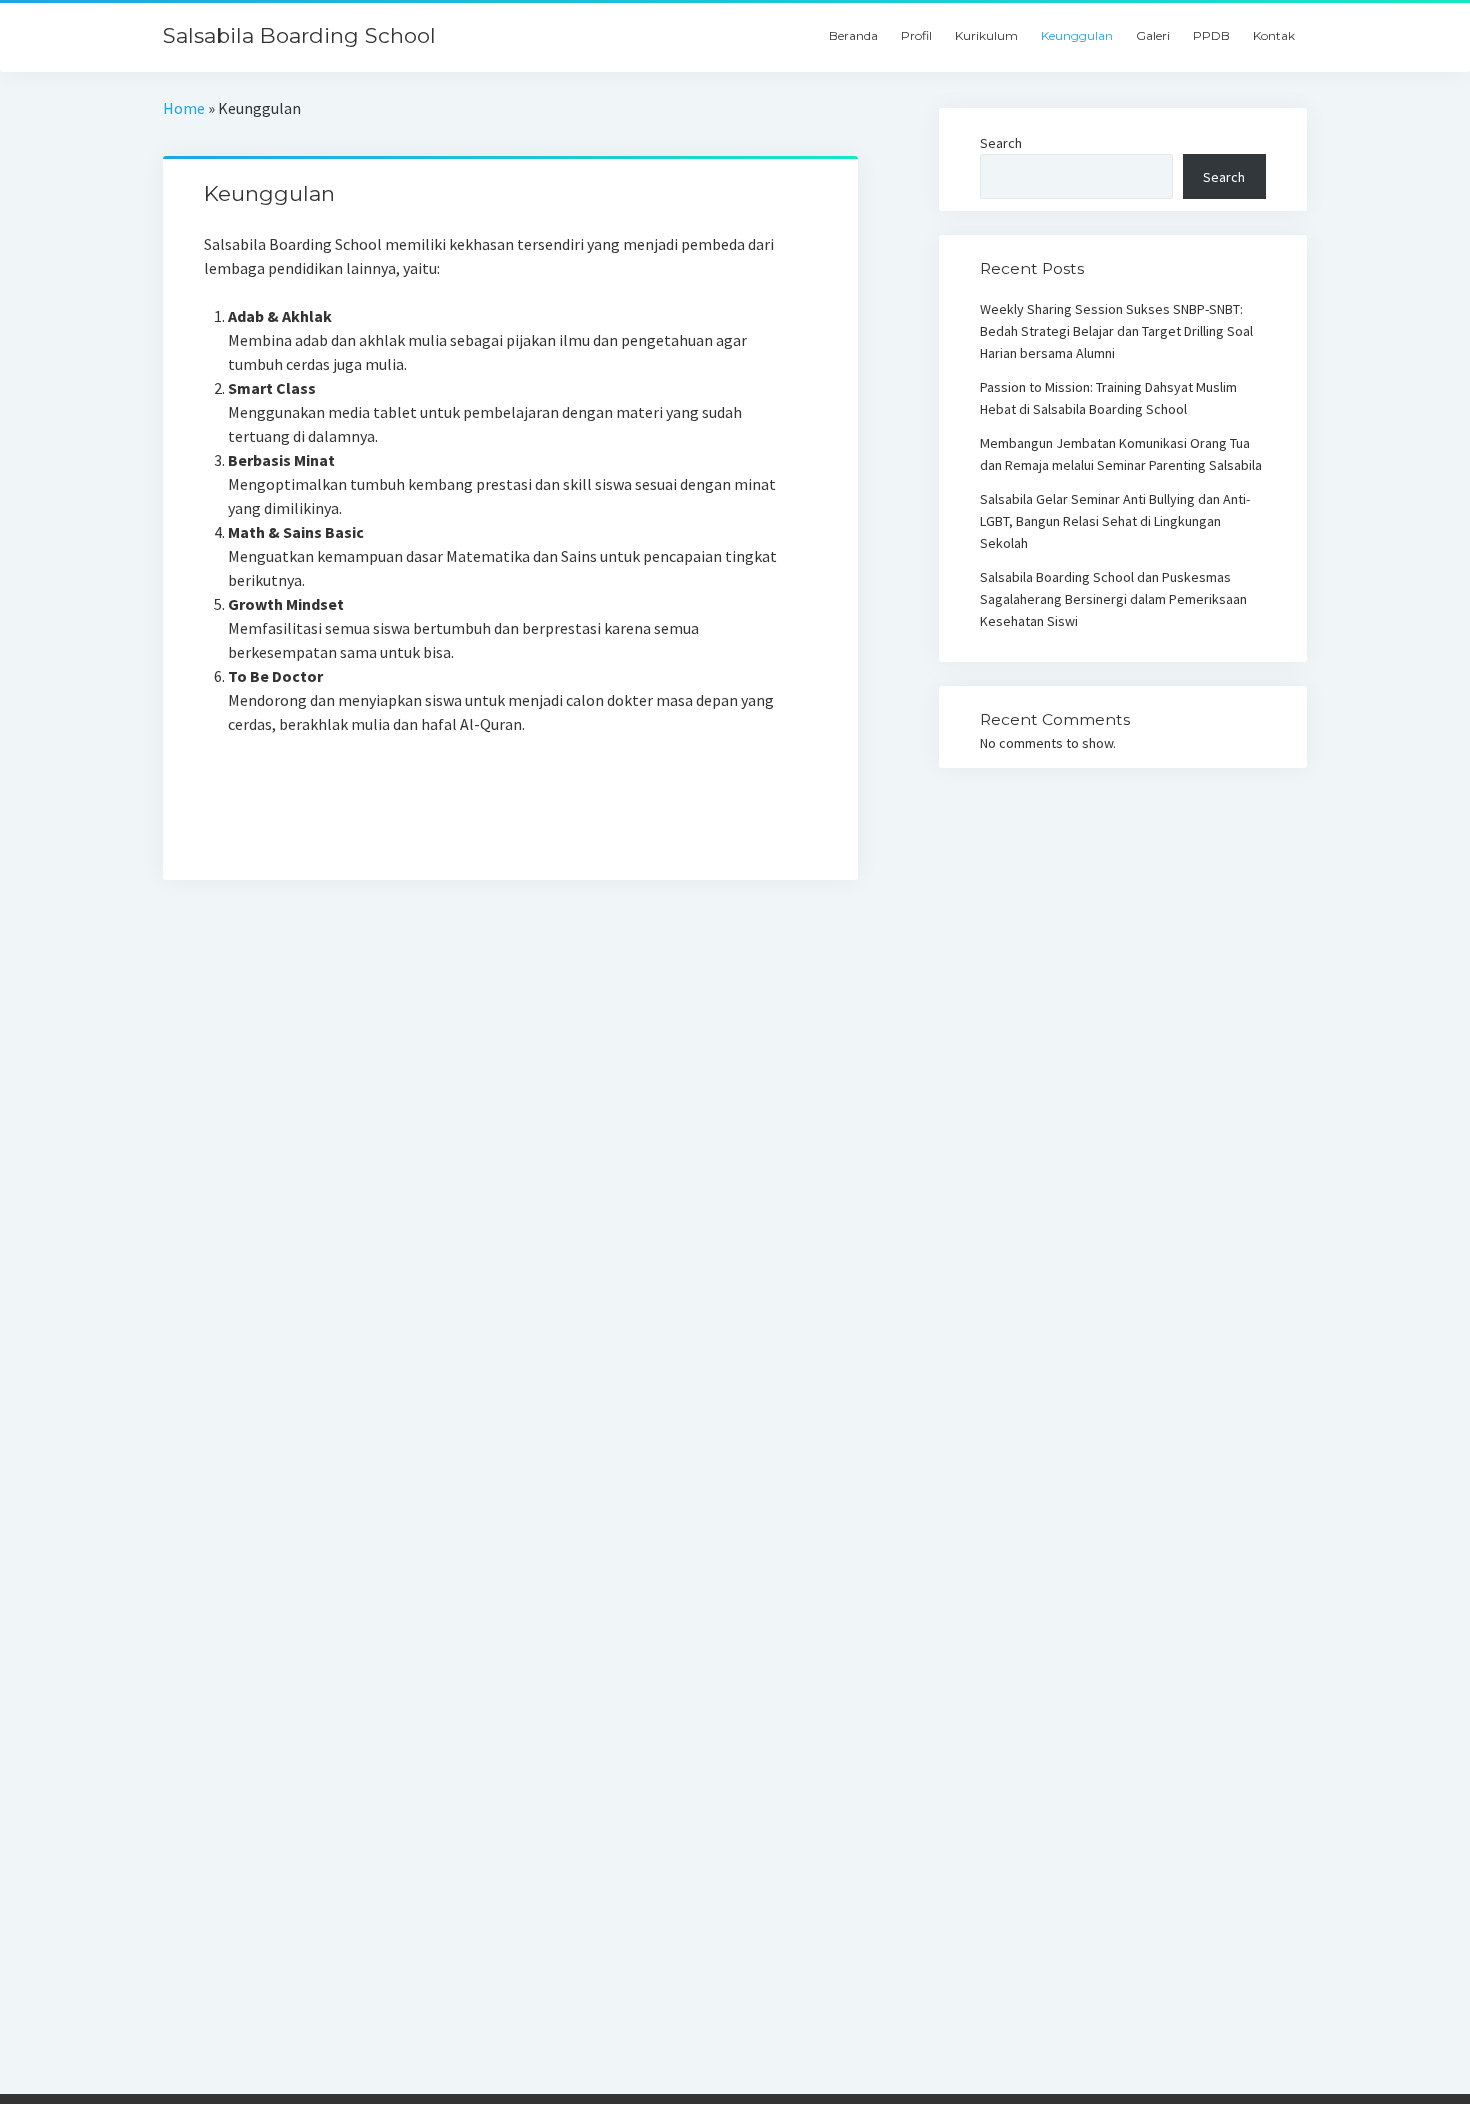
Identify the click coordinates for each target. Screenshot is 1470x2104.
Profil (916, 35)
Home (184, 108)
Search (1001, 143)
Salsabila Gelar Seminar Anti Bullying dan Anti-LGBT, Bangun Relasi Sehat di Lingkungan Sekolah (1115, 521)
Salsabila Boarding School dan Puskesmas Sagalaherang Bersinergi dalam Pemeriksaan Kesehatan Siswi (1113, 599)
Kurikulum (986, 35)
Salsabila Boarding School (299, 35)
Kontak (1274, 35)
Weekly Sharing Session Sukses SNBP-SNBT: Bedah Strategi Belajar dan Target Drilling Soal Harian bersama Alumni (1116, 331)
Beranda (853, 35)
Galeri (1153, 35)
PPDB (1211, 35)
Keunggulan (1077, 35)
